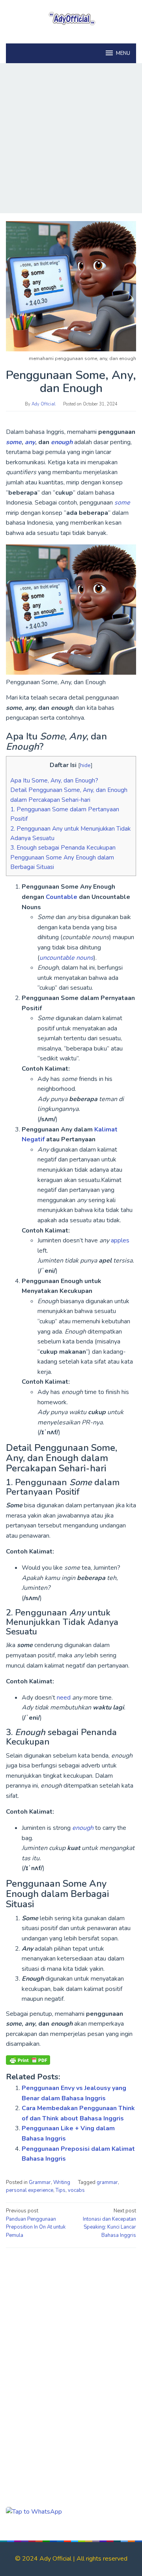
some (14, 442)
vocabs (76, 2190)
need (64, 1698)
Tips (61, 2190)
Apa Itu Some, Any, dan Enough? (54, 780)
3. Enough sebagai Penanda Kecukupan (63, 848)
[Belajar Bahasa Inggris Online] (71, 17)
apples (120, 1240)
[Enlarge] (126, 555)
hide (85, 765)
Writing (62, 2182)
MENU (123, 53)
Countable (62, 897)
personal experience (30, 2190)
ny (32, 442)
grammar (107, 2182)
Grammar (40, 2182)
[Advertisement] (71, 138)
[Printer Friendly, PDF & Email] (28, 2060)
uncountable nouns (66, 958)
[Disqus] (71, 2355)
